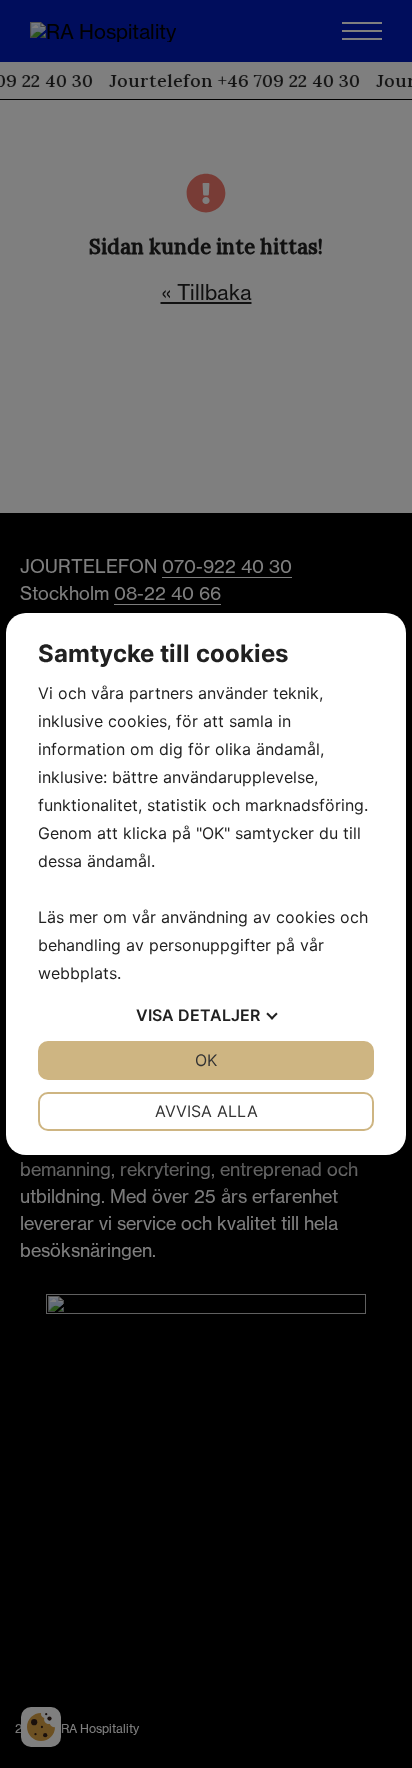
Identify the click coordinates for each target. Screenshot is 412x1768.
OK (206, 1060)
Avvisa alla (206, 1111)
